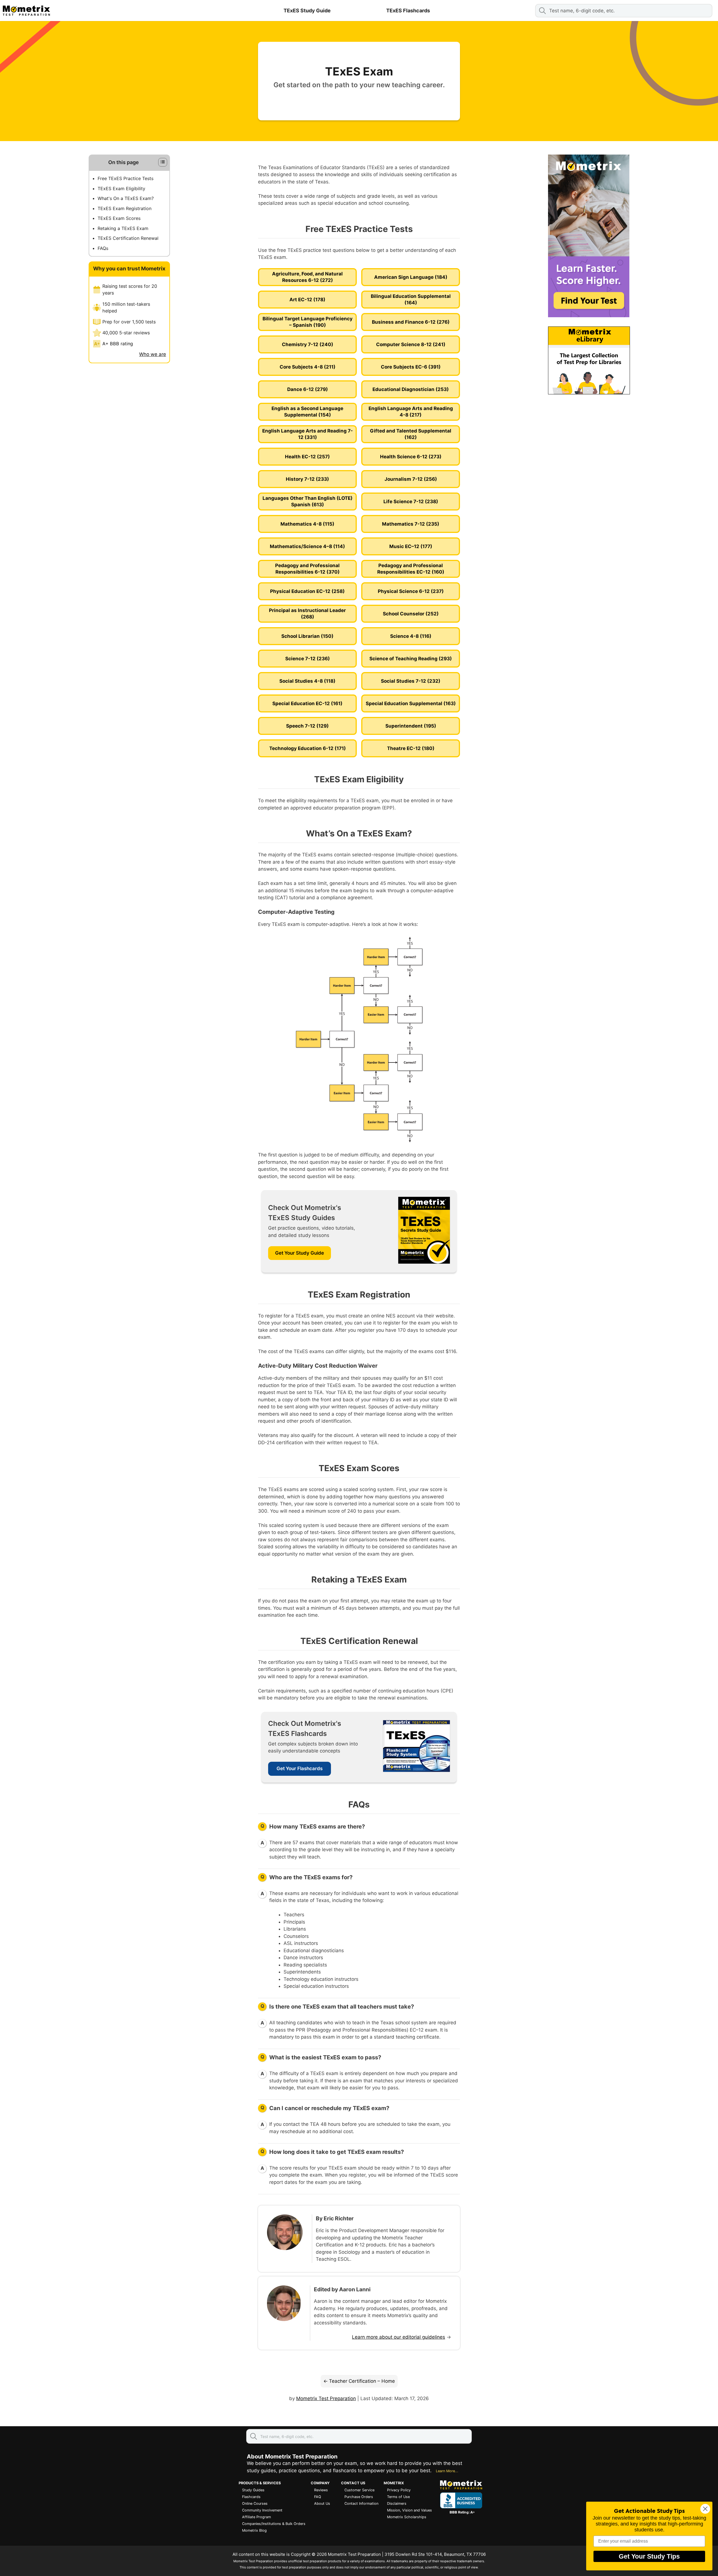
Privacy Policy (399, 2490)
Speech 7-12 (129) (307, 726)
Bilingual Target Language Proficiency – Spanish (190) (308, 322)
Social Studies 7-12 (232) (411, 681)
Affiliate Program (256, 2517)
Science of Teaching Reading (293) (411, 659)
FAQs (103, 248)
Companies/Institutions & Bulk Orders (274, 2524)
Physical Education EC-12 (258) (307, 591)
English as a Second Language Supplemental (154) (307, 412)
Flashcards (251, 2497)
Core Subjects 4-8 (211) (308, 367)
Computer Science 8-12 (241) (411, 344)
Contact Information (361, 2503)
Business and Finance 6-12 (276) (411, 322)
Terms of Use (398, 2497)
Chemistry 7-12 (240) (308, 344)
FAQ (318, 2497)
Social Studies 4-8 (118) (307, 681)
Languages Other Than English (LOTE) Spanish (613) (308, 501)
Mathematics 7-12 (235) (411, 524)
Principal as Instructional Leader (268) (307, 614)
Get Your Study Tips (649, 2556)
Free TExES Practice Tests (126, 178)
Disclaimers (397, 2503)
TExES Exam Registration (125, 208)
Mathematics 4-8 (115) (307, 524)
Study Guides (253, 2490)
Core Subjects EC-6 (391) (411, 367)
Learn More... (447, 2471)
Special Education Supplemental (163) (411, 703)
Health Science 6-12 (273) (411, 457)
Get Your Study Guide (300, 1253)
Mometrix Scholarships (407, 2517)
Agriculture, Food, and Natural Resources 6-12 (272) (307, 277)
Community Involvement (262, 2510)
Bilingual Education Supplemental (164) (411, 299)
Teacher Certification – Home (362, 2381)
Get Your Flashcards (300, 1768)
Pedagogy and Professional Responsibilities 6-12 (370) (307, 569)
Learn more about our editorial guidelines (399, 2337)
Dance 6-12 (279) (308, 389)
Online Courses (255, 2503)
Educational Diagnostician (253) (411, 389)
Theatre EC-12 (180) (411, 748)
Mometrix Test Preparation (326, 2398)
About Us (322, 2503)
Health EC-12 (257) (307, 457)
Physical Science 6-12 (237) (411, 591)
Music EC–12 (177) (411, 546)
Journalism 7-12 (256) (411, 479)
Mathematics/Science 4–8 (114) (307, 546)
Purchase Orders (359, 2497)
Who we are (153, 354)
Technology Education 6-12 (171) (308, 748)
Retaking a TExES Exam (123, 228)
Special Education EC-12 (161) (307, 703)
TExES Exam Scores (119, 218)
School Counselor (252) (411, 614)
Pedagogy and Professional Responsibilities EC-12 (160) (411, 569)
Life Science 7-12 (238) (411, 502)
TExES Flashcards (408, 11)
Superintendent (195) (411, 726)
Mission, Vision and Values (409, 2510)
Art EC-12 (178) (307, 300)
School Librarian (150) (307, 636)
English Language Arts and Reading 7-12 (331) (308, 434)
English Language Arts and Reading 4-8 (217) (411, 412)
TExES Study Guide (307, 11)
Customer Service (359, 2490)
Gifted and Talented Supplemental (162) (411, 434)
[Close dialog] (705, 2509)
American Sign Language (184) (411, 277)
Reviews (321, 2490)
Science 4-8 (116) (411, 636)
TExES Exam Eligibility (121, 188)
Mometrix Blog (254, 2530)
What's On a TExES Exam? (126, 198)
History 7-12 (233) (307, 479)
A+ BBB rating (118, 344)
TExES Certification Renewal (128, 238)
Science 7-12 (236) (308, 659)
